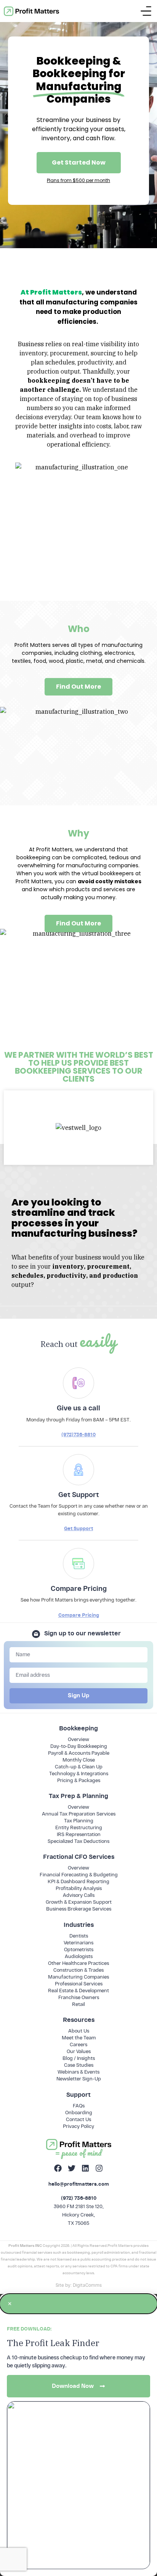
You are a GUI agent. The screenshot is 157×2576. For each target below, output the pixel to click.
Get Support (78, 1528)
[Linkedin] (85, 2168)
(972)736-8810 (78, 1435)
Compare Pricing (79, 1615)
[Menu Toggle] (146, 11)
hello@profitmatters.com (79, 2184)
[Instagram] (99, 2168)
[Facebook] (58, 2168)
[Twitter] (72, 2168)
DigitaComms (87, 2285)
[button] (78, 2304)
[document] (78, 2435)
